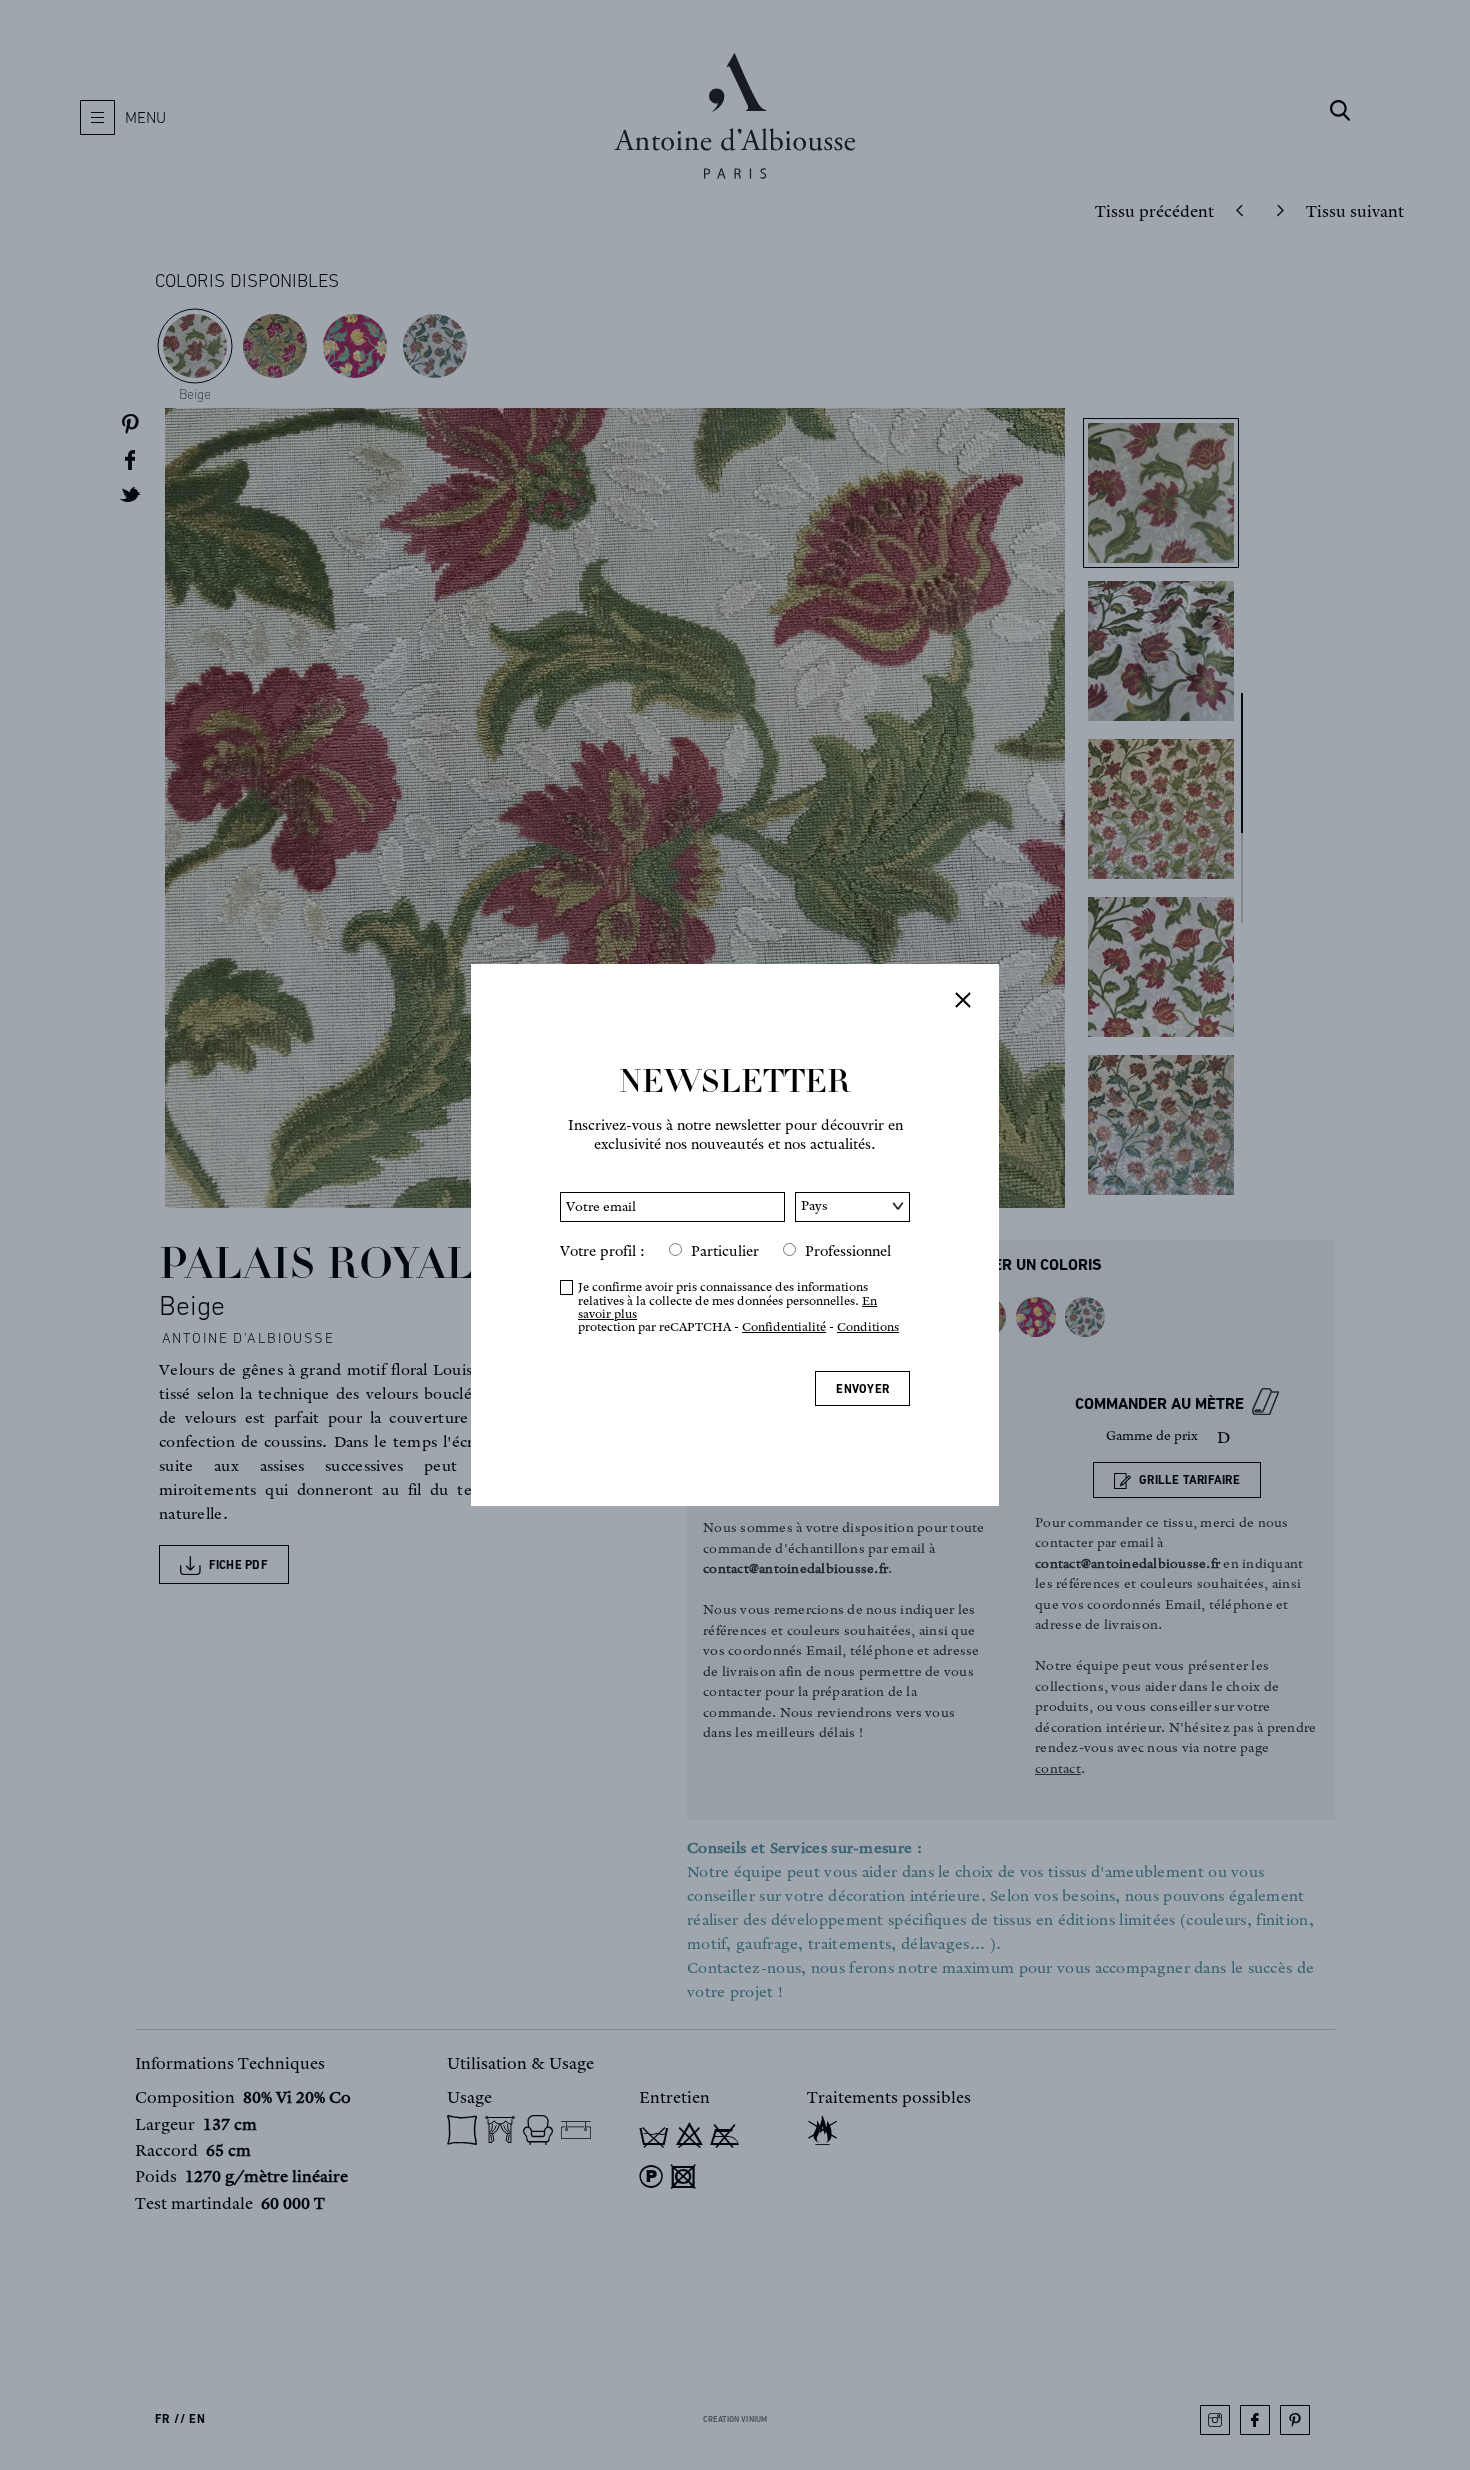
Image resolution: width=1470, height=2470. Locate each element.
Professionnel (848, 1251)
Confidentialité (784, 1326)
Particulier (725, 1251)
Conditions (868, 1326)
